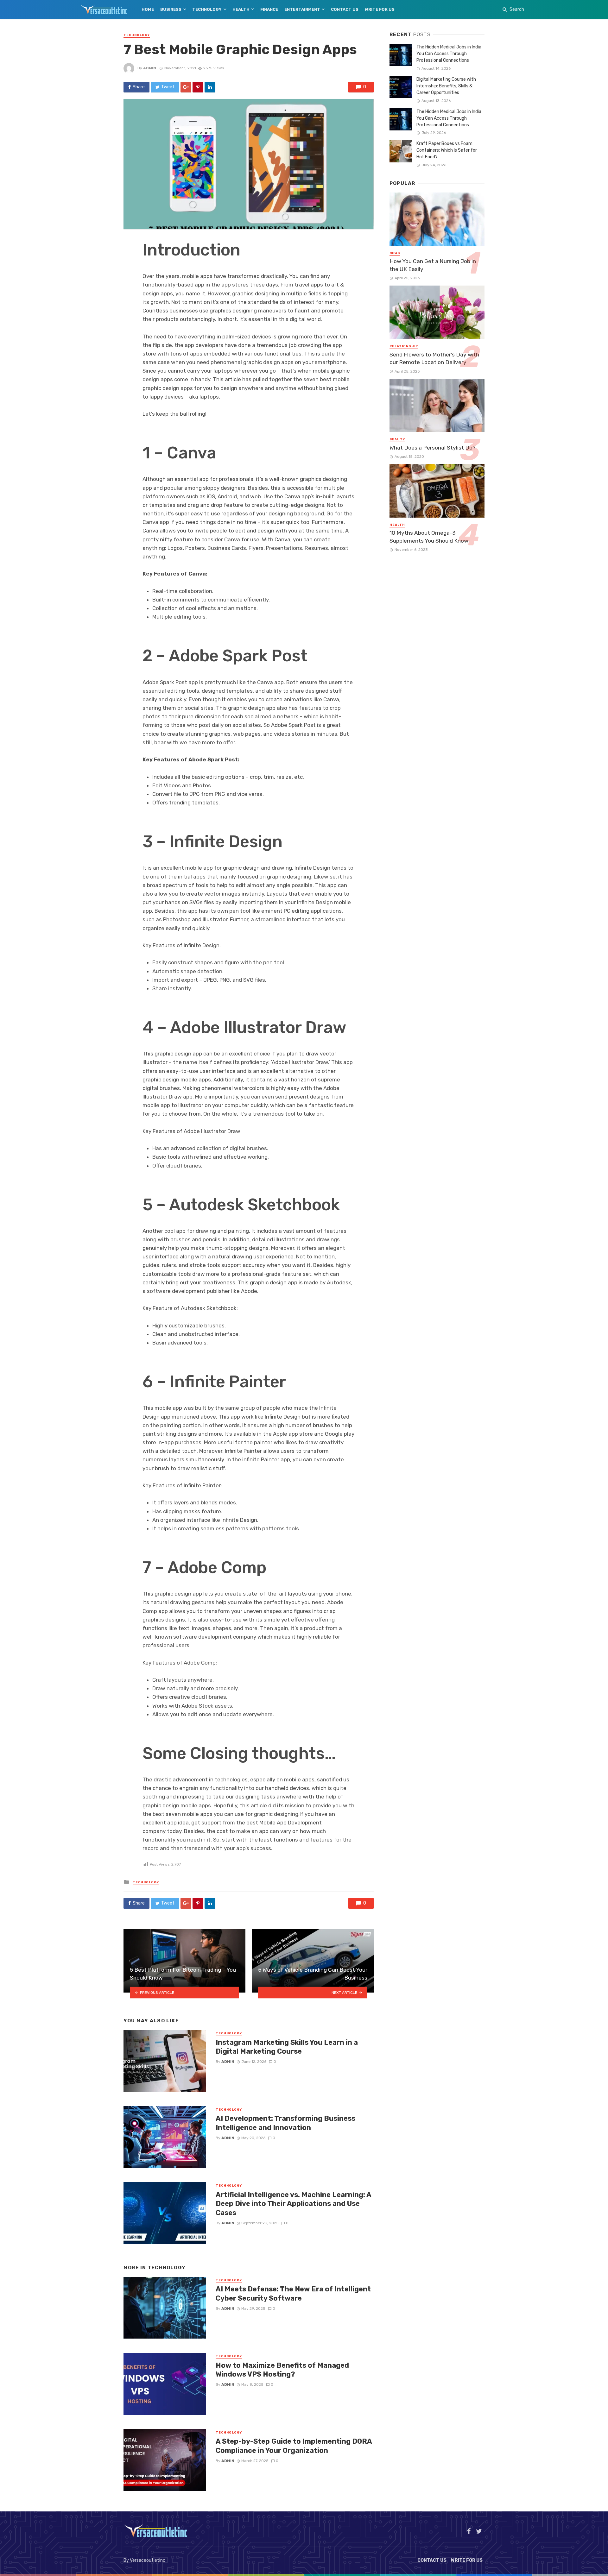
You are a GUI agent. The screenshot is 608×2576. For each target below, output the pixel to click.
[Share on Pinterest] (198, 87)
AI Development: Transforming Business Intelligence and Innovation (285, 2123)
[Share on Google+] (186, 87)
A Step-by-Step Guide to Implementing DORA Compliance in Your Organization (294, 2446)
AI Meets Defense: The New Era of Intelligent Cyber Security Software (293, 2293)
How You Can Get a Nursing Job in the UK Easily (433, 265)
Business (171, 9)
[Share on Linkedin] (210, 87)
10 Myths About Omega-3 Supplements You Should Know (429, 537)
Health (241, 9)
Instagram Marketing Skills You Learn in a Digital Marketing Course (287, 2047)
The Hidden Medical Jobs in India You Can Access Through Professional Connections (449, 54)
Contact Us (345, 9)
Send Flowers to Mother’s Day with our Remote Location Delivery (434, 359)
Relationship (404, 346)
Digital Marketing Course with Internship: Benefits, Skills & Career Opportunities (446, 86)
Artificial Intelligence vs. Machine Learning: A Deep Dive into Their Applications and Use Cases (293, 2204)
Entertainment (302, 9)
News (395, 253)
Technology (207, 9)
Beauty (397, 439)
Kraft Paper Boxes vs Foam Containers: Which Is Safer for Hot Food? (447, 150)
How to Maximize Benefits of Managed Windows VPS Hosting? (282, 2370)
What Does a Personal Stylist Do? (433, 448)
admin (150, 68)
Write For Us (380, 9)
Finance (269, 9)
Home (148, 9)
